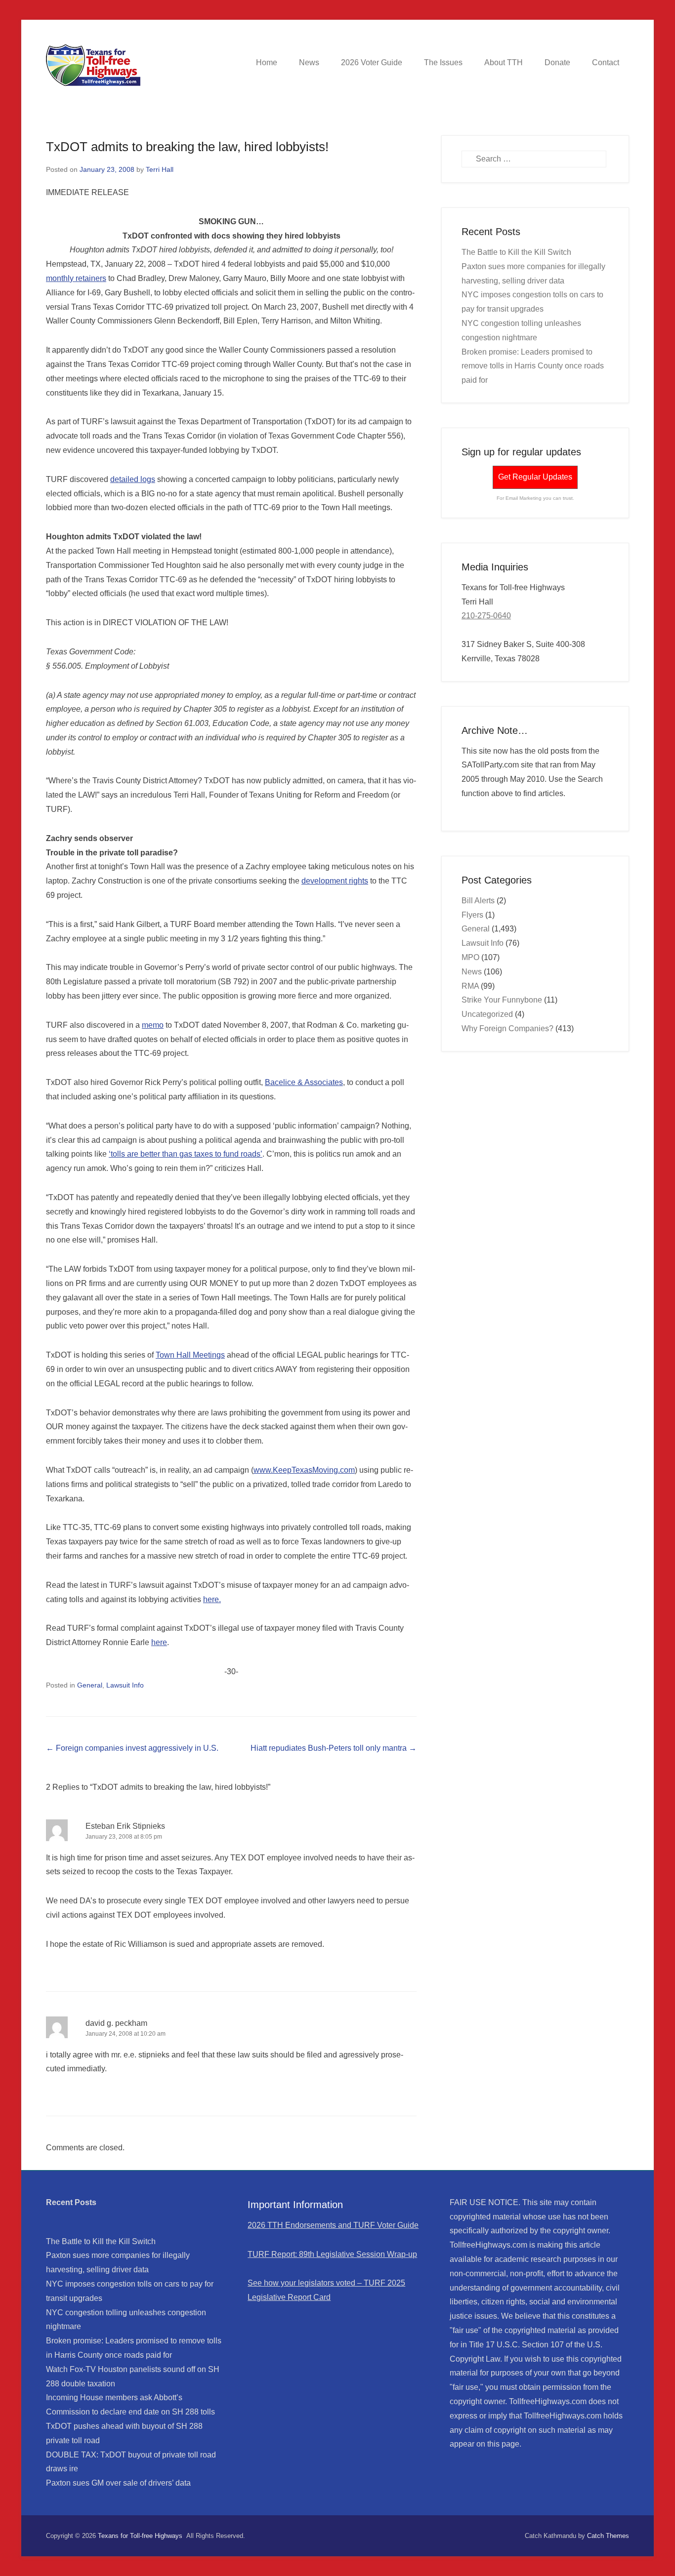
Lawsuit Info (125, 1685)
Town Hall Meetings (190, 1355)
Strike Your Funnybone (502, 1000)
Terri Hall (160, 169)
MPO (470, 957)
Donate (557, 62)
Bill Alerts (478, 901)
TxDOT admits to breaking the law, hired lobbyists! (187, 147)
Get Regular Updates (535, 477)
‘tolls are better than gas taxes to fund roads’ (186, 1154)
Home (267, 62)
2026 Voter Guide (372, 62)
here (159, 1642)
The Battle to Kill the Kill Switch (516, 252)
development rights (335, 881)
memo (153, 1025)
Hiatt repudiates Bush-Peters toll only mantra (334, 1748)
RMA (470, 986)
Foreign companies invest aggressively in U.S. (132, 1748)
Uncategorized (487, 1014)
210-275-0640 (486, 616)
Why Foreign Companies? (507, 1028)
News (309, 62)
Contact (606, 62)
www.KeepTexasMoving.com (304, 1470)
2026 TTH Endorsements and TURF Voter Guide (333, 2225)
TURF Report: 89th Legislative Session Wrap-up (332, 2254)
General (90, 1685)
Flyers (472, 915)
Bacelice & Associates (304, 1082)
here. (212, 1599)
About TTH (504, 62)
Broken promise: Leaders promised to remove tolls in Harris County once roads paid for (533, 366)
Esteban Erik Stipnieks (125, 1826)
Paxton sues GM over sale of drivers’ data (118, 2483)
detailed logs (133, 479)
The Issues (443, 62)
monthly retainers (76, 278)
